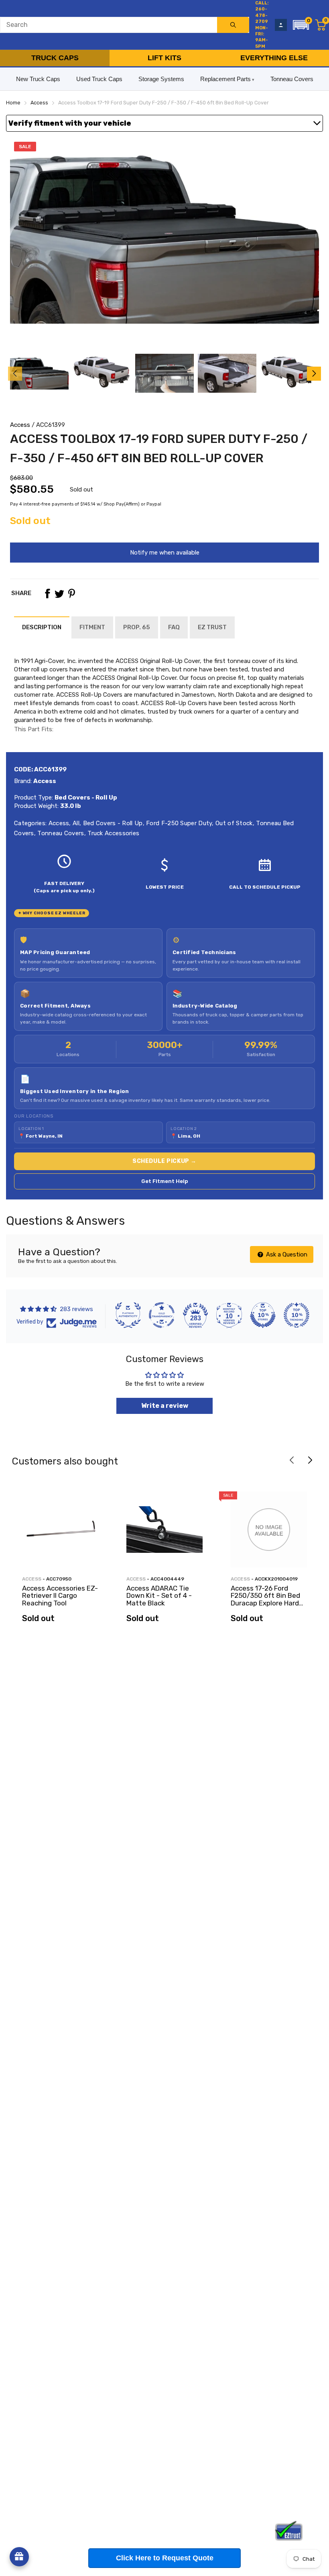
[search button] (233, 25)
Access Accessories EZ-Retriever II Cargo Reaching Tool (60, 1596)
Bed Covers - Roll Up (112, 823)
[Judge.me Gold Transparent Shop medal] (162, 1315)
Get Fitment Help (165, 1181)
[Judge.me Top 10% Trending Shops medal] (297, 1315)
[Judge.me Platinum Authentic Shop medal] (128, 1315)
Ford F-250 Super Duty (178, 823)
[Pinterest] (71, 594)
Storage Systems (161, 79)
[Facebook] (47, 594)
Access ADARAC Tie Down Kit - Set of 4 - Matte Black (159, 1596)
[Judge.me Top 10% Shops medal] (263, 1315)
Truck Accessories (113, 833)
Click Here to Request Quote (165, 2558)
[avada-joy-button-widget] (19, 2557)
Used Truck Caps (99, 79)
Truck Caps (55, 58)
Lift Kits (164, 58)
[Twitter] (59, 594)
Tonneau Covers (292, 79)
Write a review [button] (165, 1406)
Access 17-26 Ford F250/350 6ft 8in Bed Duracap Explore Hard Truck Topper (265, 1599)
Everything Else (274, 58)
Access (20, 425)
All (75, 823)
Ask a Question (286, 1254)
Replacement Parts (225, 79)
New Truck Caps (38, 79)
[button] (301, 25)
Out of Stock (233, 823)
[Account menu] (281, 25)
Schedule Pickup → (164, 1161)
